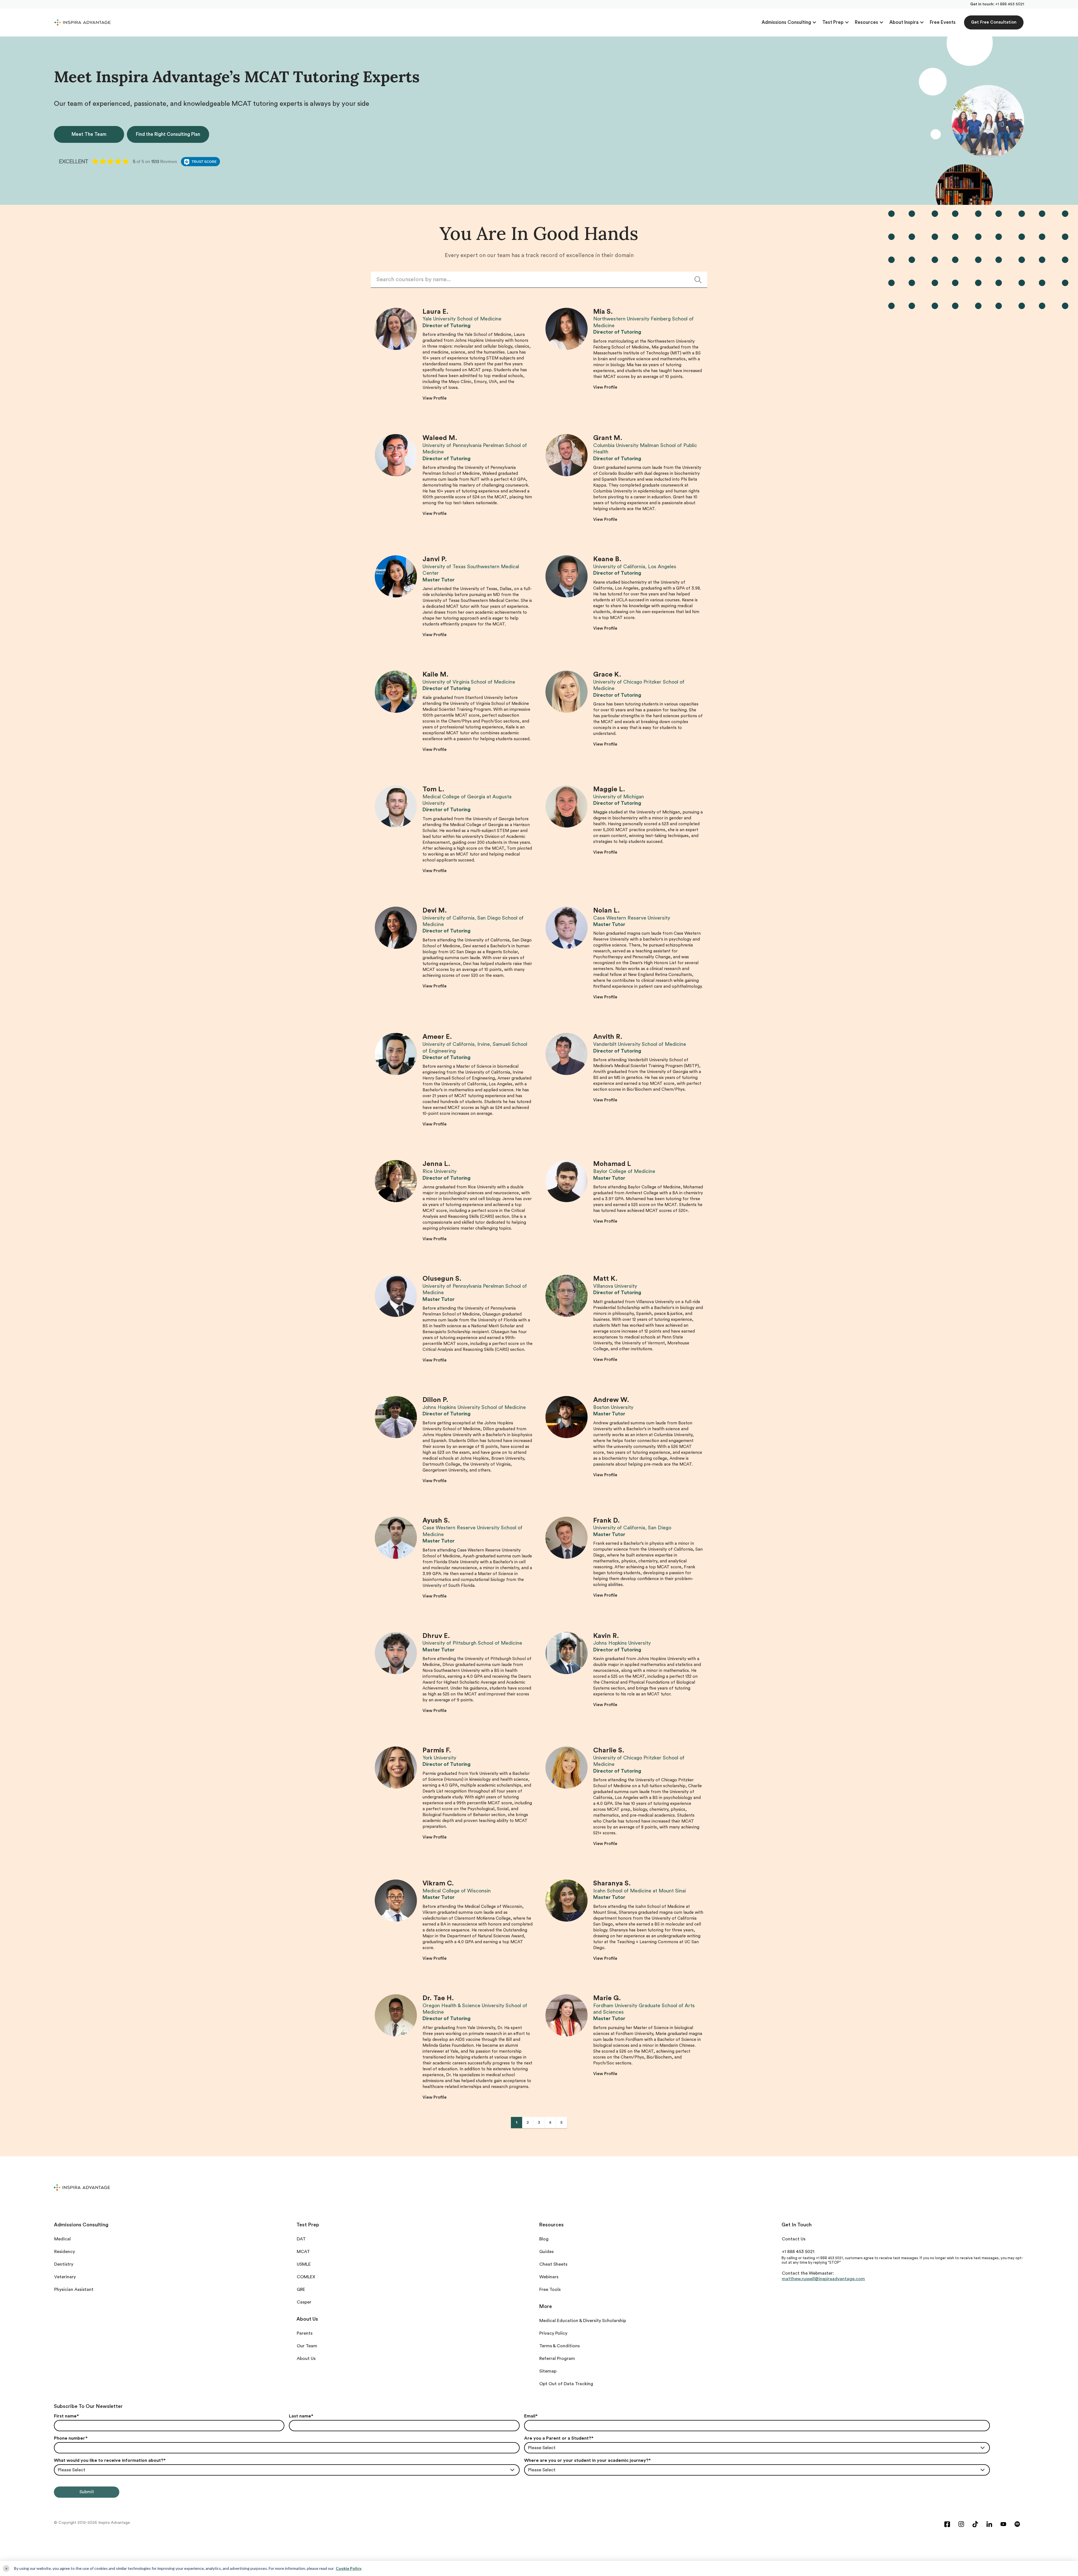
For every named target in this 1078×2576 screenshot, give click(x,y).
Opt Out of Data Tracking (566, 2384)
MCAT (303, 2252)
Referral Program (557, 2359)
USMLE (304, 2264)
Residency (65, 2252)
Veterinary (65, 2277)
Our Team (307, 2346)
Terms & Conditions (559, 2346)
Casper (304, 2302)
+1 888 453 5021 (1010, 4)
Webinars (549, 2277)
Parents (305, 2333)
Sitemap (548, 2371)
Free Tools (550, 2289)
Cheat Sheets (553, 2264)
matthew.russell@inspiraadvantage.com (823, 2279)
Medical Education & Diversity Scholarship (583, 2321)
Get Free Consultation (994, 22)
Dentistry (64, 2264)
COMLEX (306, 2277)
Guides (546, 2252)
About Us (306, 2359)
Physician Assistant (74, 2289)
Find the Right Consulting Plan (168, 134)
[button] (789, 22)
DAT (301, 2239)
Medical (62, 2239)
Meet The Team (89, 134)
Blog (544, 2239)
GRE (301, 2289)
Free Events (943, 22)
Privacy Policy (553, 2333)
